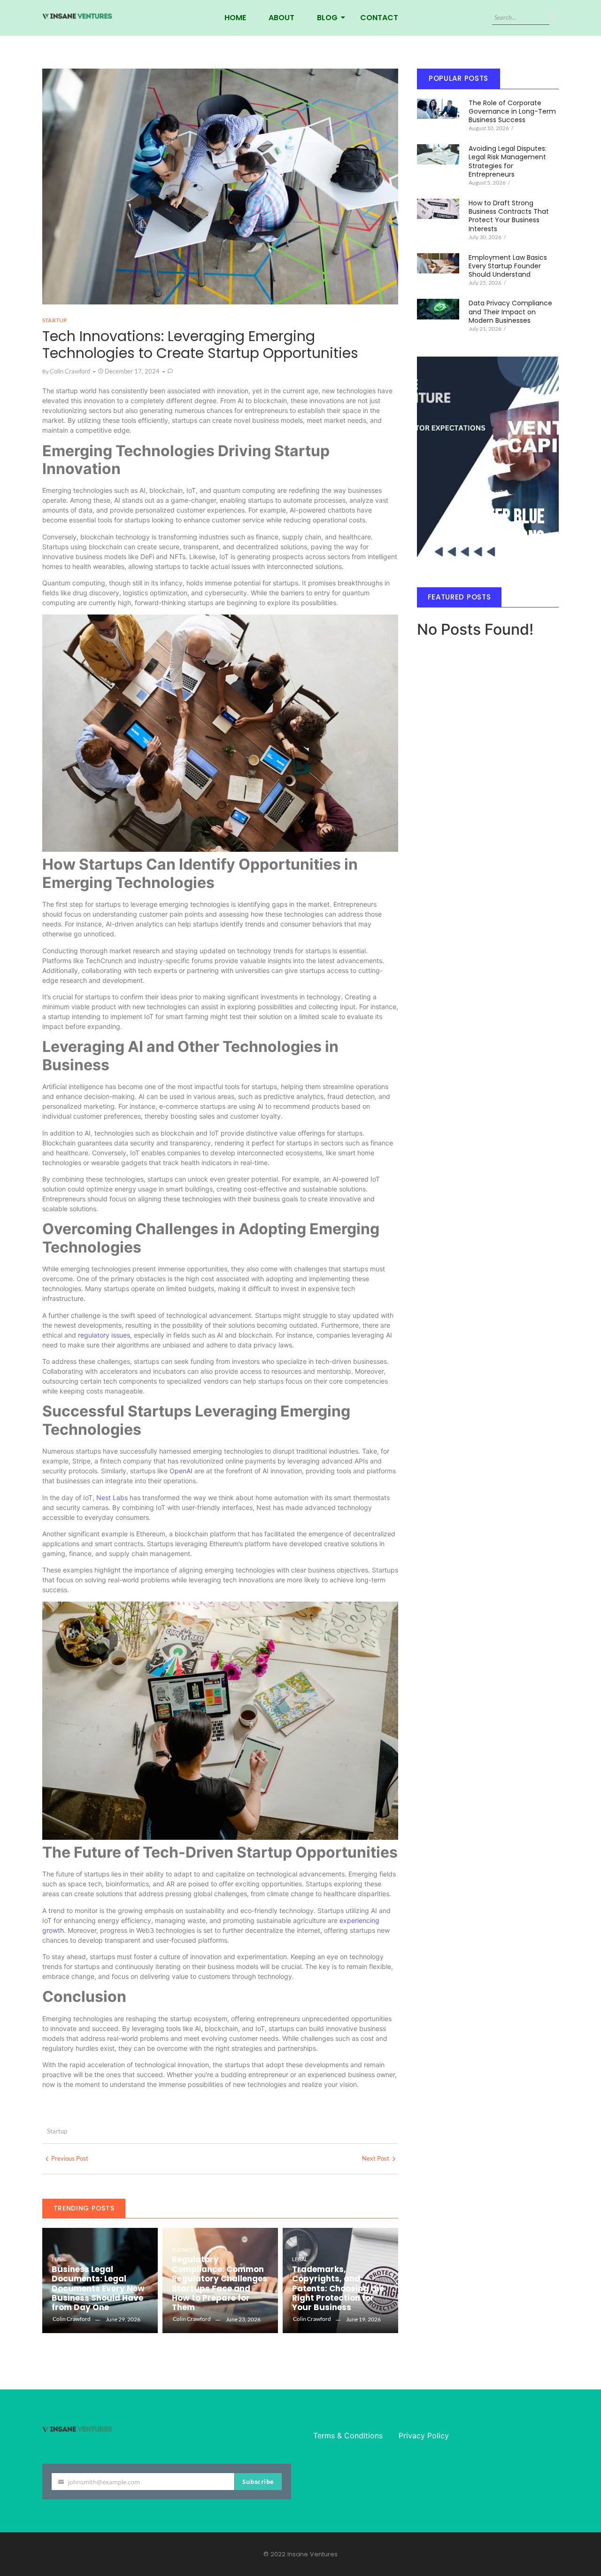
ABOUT (281, 18)
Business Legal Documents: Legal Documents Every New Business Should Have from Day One (98, 2288)
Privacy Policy (424, 2436)
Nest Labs (112, 1498)
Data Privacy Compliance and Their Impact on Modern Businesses (510, 312)
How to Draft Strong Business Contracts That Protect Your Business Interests (509, 216)
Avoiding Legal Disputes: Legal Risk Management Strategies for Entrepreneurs (508, 161)
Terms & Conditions (348, 2436)
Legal (59, 2259)
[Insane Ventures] (77, 16)
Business (184, 2250)
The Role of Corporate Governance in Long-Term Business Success (512, 112)
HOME (235, 18)
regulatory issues (104, 1335)
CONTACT (379, 18)
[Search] (553, 18)
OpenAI (182, 1471)
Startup (57, 2131)
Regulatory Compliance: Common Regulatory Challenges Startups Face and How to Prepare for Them (220, 2283)
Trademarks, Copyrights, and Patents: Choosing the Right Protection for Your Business (338, 2288)
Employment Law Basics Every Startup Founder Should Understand (508, 266)
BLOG (327, 18)
